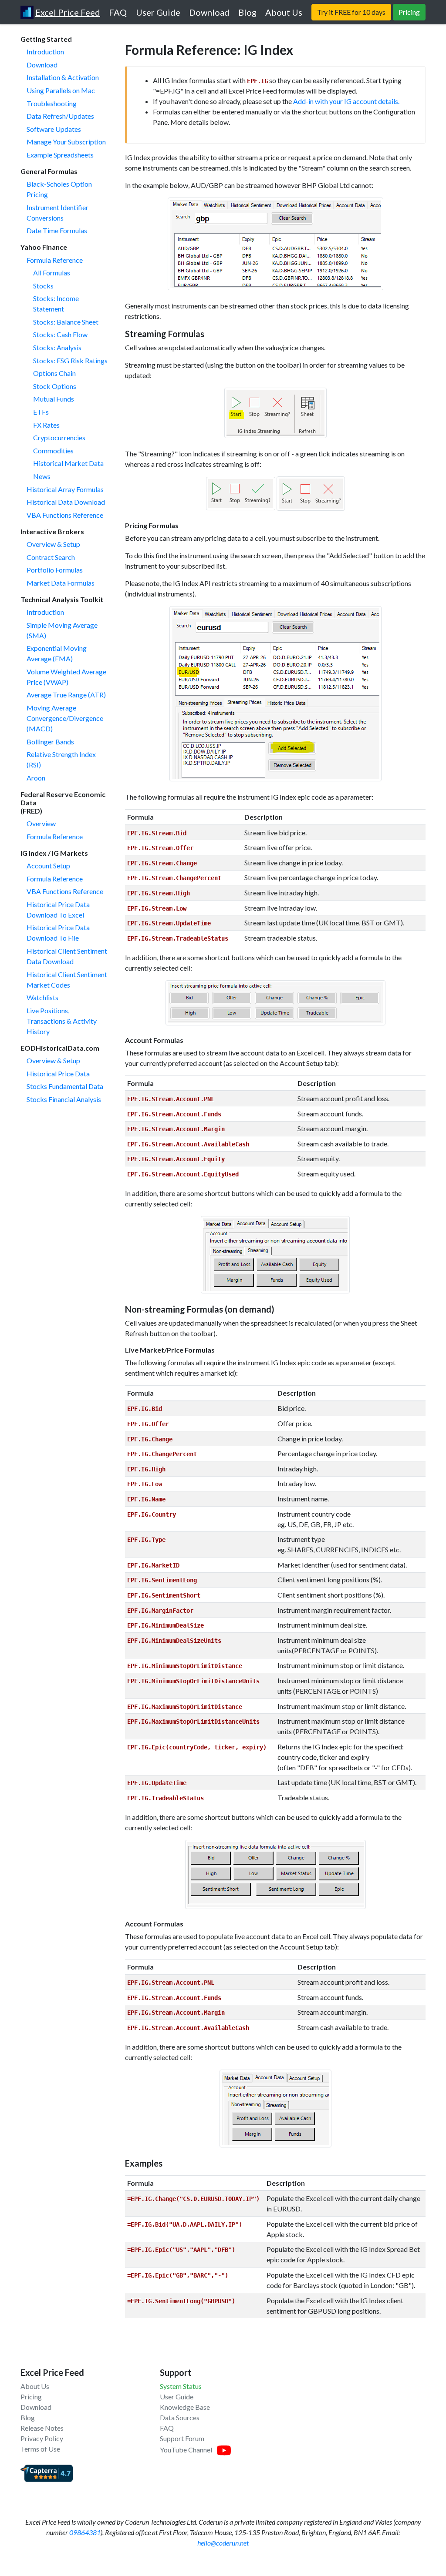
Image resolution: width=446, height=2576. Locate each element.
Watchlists (42, 997)
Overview (41, 823)
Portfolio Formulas (55, 570)
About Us (35, 2386)
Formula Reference (55, 260)
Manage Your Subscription (66, 142)
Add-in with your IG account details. (346, 101)
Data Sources (180, 2417)
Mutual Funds (54, 399)
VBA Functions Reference (65, 515)
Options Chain (54, 373)
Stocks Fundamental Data (65, 1086)
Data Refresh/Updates (60, 116)
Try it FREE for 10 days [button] (351, 12)
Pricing (31, 2397)
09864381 (85, 2532)
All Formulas (52, 273)
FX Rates (46, 425)
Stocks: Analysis (57, 347)
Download (42, 65)
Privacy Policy (42, 2438)
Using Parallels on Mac (61, 90)
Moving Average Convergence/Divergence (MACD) (65, 718)
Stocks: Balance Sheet (66, 322)
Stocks (43, 286)
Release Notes (42, 2428)
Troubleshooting (52, 103)
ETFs (41, 412)
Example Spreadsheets (60, 155)
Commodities (53, 451)
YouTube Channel (186, 2450)
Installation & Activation (63, 77)
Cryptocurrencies (59, 437)
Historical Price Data (58, 1074)
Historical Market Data (68, 463)
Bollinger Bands (50, 742)
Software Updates (54, 129)
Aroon (36, 778)
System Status (181, 2386)
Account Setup (48, 866)
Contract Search (51, 557)
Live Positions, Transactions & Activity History (62, 1021)
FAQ (167, 2428)
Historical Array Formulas (65, 489)
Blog (28, 2417)
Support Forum (182, 2438)
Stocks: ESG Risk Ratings (70, 360)
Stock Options (55, 386)
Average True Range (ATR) (66, 695)
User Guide (177, 2397)
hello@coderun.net (223, 2543)
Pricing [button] (409, 12)
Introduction (45, 52)
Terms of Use (40, 2449)
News (42, 476)
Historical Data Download (66, 502)
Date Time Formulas (57, 230)
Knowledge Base (185, 2407)
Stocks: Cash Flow (60, 334)
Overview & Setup (53, 544)
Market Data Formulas (61, 583)
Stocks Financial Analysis (64, 1099)
